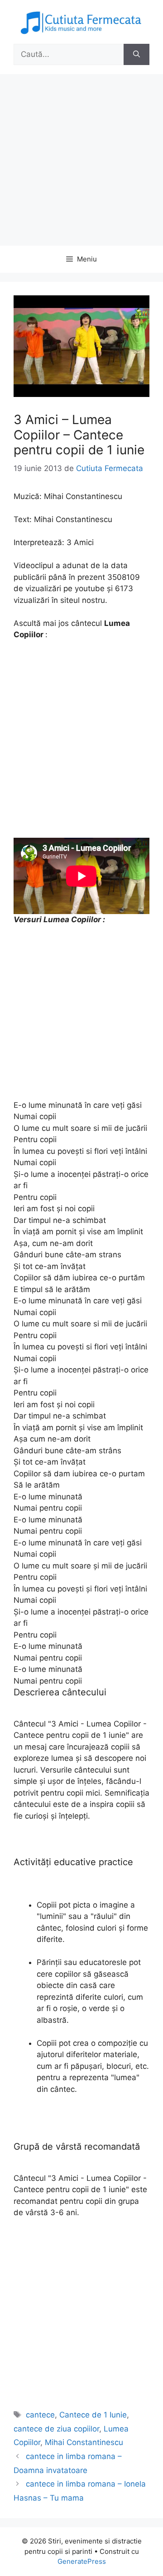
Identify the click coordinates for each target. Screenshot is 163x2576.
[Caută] (137, 55)
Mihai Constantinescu (84, 2442)
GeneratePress (82, 2561)
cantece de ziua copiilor (56, 2429)
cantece (40, 2415)
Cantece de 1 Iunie (93, 2415)
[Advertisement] (81, 160)
